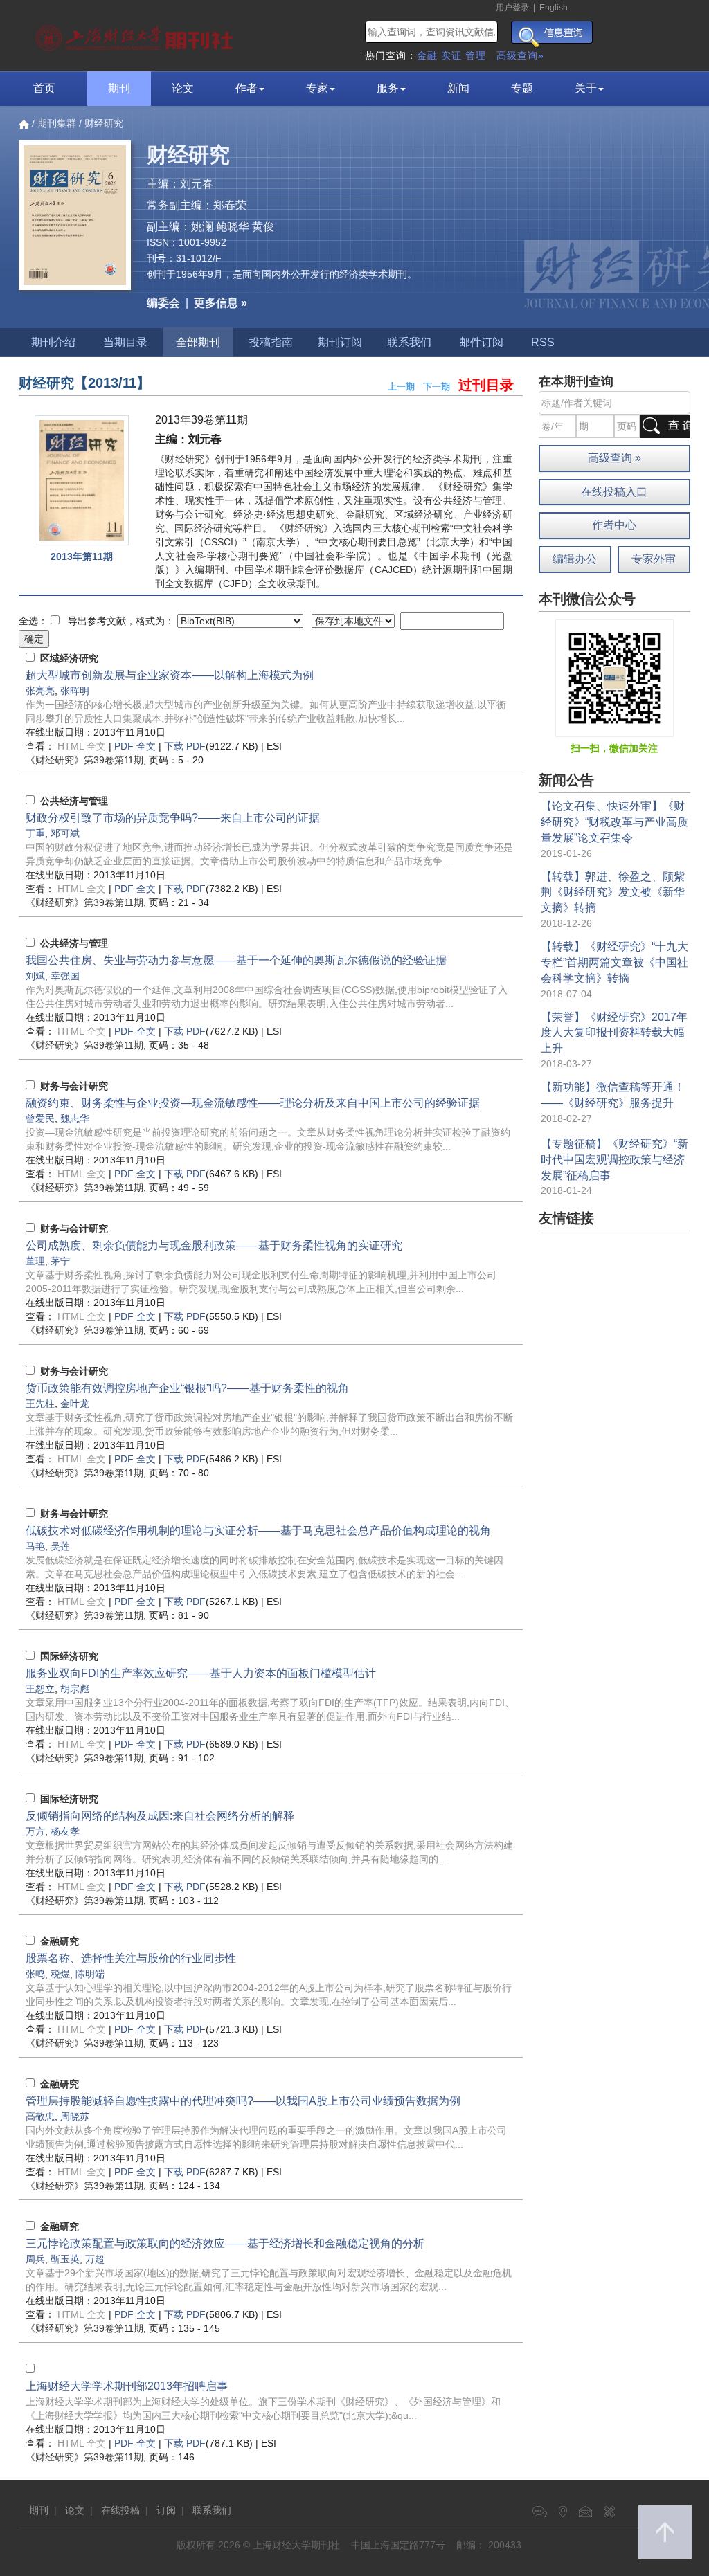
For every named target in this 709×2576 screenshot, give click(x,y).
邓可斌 (65, 833)
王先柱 (40, 1404)
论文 (183, 88)
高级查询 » (614, 458)
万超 (95, 2259)
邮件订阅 (481, 342)
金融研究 (60, 1941)
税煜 (60, 1974)
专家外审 (654, 559)
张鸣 (35, 1974)
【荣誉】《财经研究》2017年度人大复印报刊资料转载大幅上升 (614, 1033)
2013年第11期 (82, 556)
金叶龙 (75, 1404)
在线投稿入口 (614, 492)
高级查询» (520, 55)
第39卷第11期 (84, 760)
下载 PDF (185, 746)
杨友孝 (65, 1831)
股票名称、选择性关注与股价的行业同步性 (131, 1958)
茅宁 (60, 1261)
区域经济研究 (69, 658)
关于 (586, 88)
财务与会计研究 (74, 1086)
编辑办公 (575, 559)
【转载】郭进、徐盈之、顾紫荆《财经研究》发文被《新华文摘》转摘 (613, 892)
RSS (543, 342)
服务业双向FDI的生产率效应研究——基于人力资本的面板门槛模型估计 (201, 1673)
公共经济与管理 (74, 801)
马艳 (35, 1546)
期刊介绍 (53, 342)
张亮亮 (40, 691)
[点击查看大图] (82, 480)
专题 (522, 88)
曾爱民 (40, 1118)
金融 (427, 55)
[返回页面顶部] (665, 2532)
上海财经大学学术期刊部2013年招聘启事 (127, 2386)
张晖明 (75, 691)
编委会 (163, 303)
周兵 (35, 2259)
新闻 (458, 88)
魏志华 (75, 1118)
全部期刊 (198, 342)
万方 (35, 1831)
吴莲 (60, 1546)
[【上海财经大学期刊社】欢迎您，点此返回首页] (136, 35)
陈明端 (90, 1974)
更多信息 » (221, 303)
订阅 (166, 2510)
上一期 (401, 387)
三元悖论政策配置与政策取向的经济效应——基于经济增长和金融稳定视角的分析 (225, 2243)
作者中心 (614, 525)
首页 (44, 88)
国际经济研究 (69, 1656)
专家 (317, 88)
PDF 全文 (135, 746)
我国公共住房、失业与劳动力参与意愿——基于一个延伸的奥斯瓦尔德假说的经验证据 (236, 960)
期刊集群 (57, 123)
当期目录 (125, 342)
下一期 (437, 387)
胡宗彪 (75, 1689)
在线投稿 (120, 2510)
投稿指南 (271, 342)
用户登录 (512, 8)
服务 (388, 88)
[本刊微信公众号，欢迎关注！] (614, 678)
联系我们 (409, 342)
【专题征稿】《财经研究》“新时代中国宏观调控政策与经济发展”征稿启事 (614, 1160)
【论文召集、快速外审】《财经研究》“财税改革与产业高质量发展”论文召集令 (614, 822)
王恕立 (40, 1689)
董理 (35, 1261)
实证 (451, 55)
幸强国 (65, 976)
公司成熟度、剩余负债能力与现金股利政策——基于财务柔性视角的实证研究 (214, 1245)
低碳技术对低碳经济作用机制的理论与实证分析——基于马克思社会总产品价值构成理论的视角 (258, 1531)
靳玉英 (65, 2259)
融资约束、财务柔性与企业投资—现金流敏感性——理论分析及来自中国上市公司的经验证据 (253, 1103)
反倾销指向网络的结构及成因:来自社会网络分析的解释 (160, 1816)
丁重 (35, 833)
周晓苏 (75, 2116)
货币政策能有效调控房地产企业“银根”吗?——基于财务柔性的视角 (187, 1388)
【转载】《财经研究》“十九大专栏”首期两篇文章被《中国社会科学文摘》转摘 (614, 962)
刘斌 (35, 976)
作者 (246, 88)
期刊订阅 (340, 342)
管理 (476, 55)
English (554, 8)
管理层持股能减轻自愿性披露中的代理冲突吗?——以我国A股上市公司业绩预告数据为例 (243, 2101)
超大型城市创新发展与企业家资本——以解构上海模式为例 (170, 675)
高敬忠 (40, 2116)
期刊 (119, 88)
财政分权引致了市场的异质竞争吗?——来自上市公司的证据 (173, 818)
